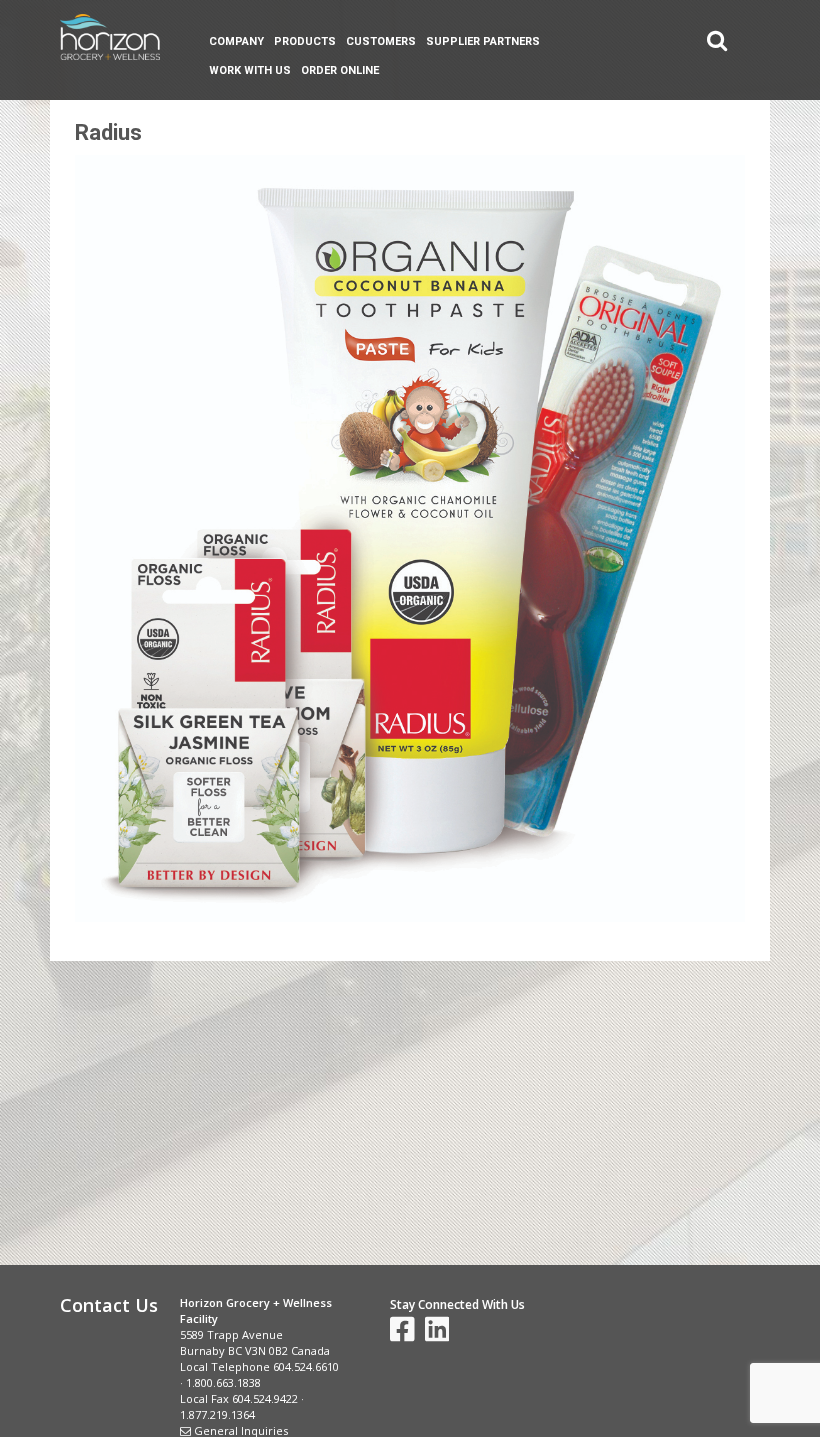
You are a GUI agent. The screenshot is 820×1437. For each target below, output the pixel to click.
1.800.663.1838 (223, 1382)
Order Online (340, 70)
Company (236, 41)
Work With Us (250, 70)
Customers (381, 41)
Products (305, 41)
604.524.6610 (306, 1366)
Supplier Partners (483, 41)
